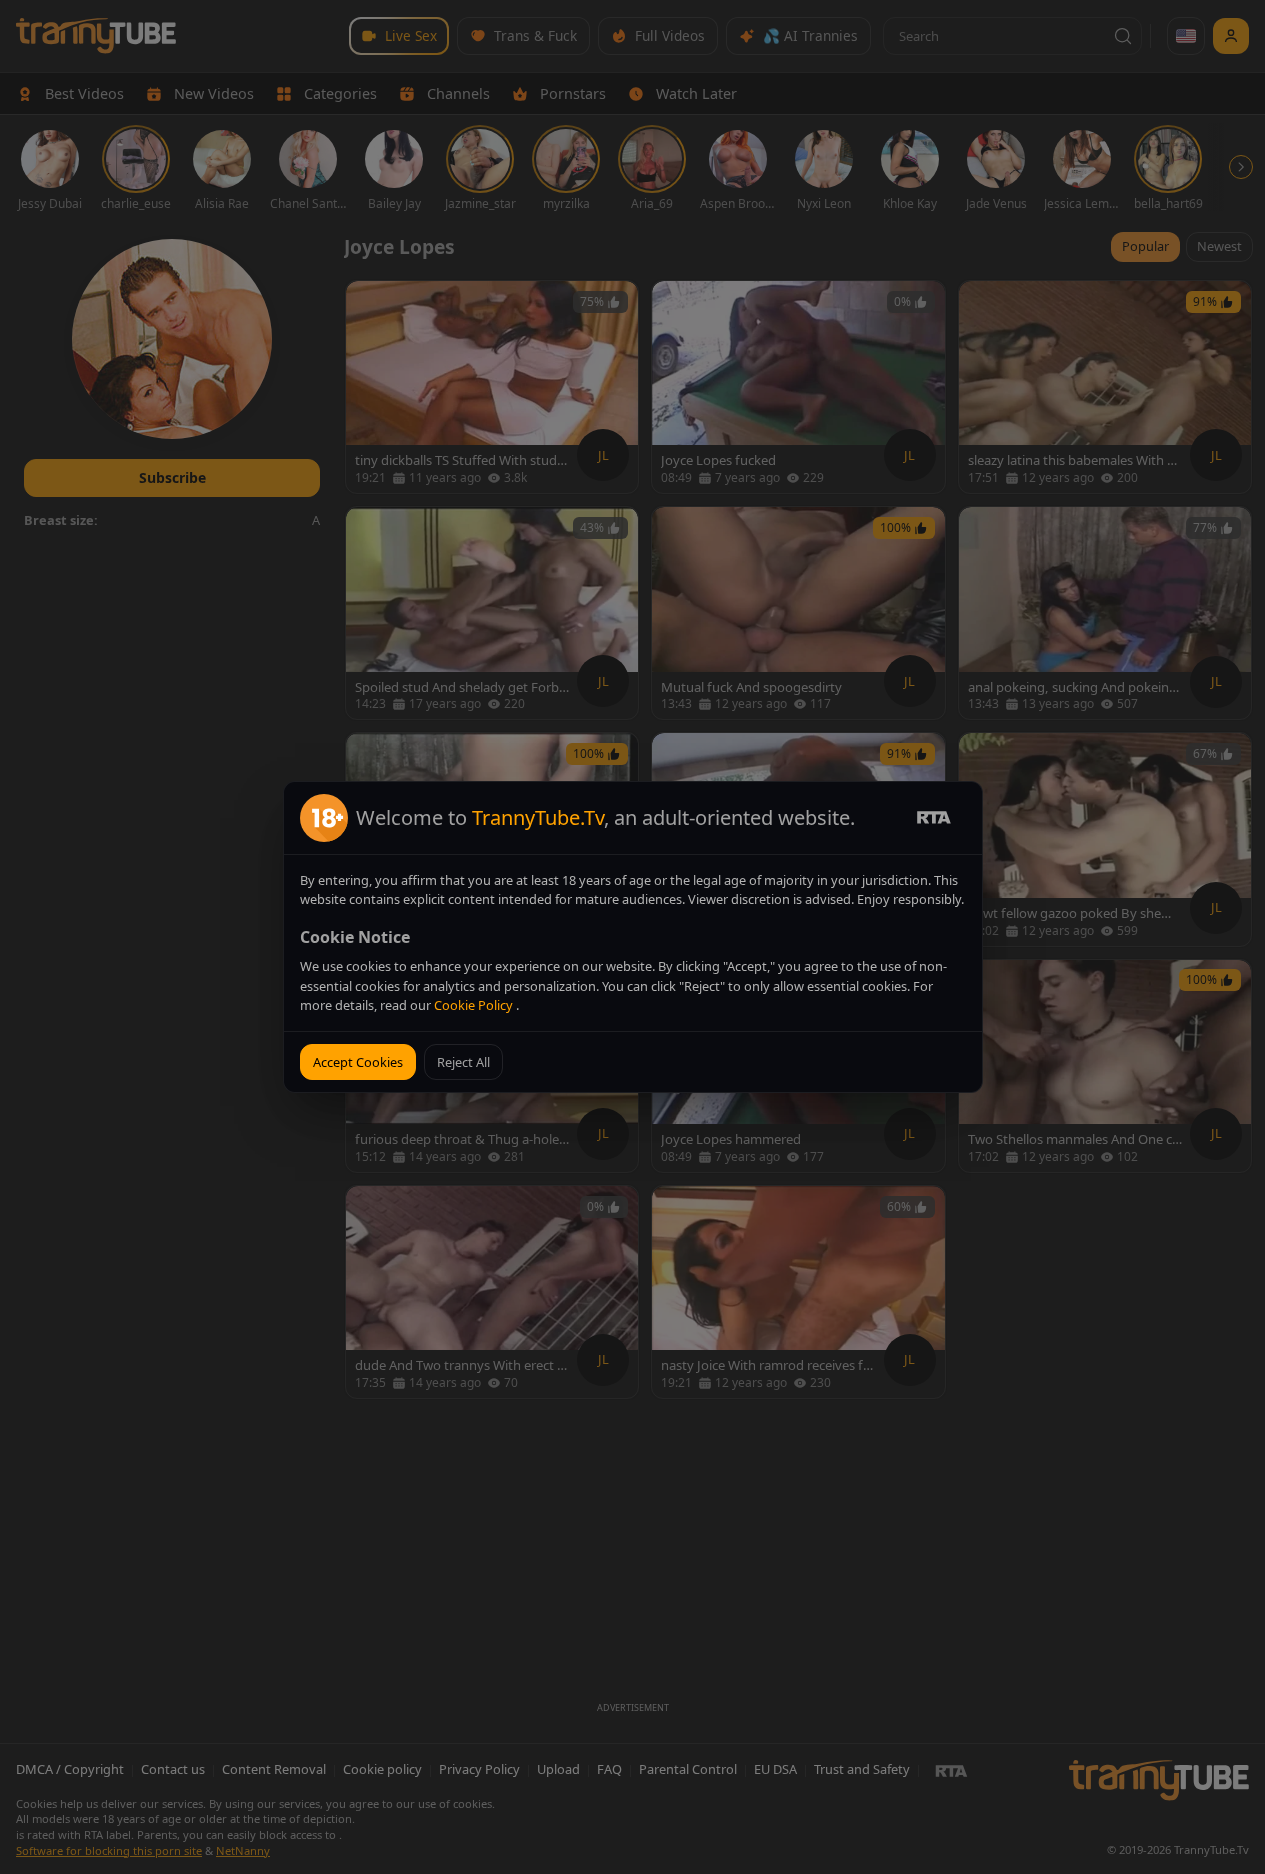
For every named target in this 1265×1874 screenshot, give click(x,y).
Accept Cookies (358, 1062)
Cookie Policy (475, 1005)
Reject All (463, 1062)
